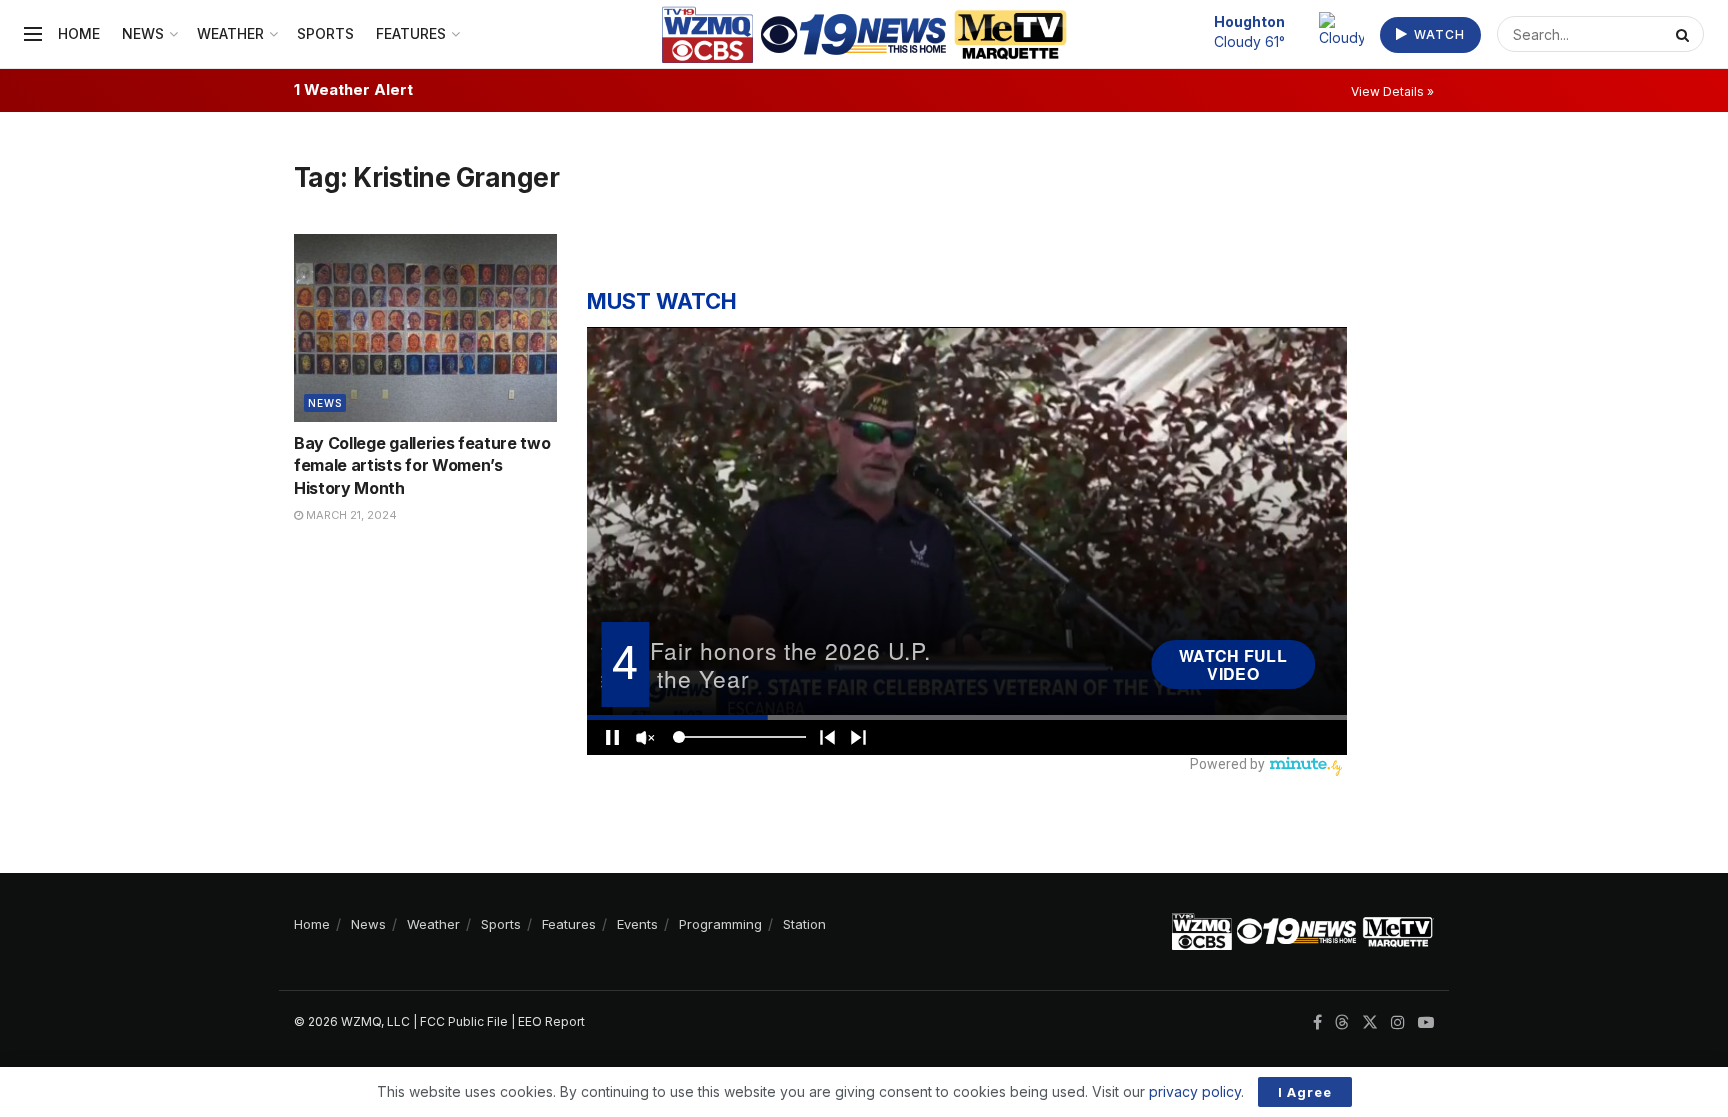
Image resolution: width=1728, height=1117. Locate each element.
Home (79, 33)
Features (411, 33)
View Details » (1392, 91)
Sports (325, 33)
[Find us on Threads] (1342, 1023)
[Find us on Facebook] (1317, 1022)
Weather (230, 33)
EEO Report (551, 1021)
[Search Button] (1685, 34)
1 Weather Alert (353, 89)
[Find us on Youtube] (1426, 1022)
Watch (1437, 34)
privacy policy (1195, 1091)
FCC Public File (464, 1021)
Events (637, 924)
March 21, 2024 (350, 515)
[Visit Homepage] (864, 34)
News (143, 33)
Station (804, 924)
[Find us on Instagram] (1398, 1022)
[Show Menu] (33, 34)
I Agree (1305, 1092)
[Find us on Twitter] (1370, 1022)
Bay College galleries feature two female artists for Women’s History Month (422, 465)
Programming (720, 924)
